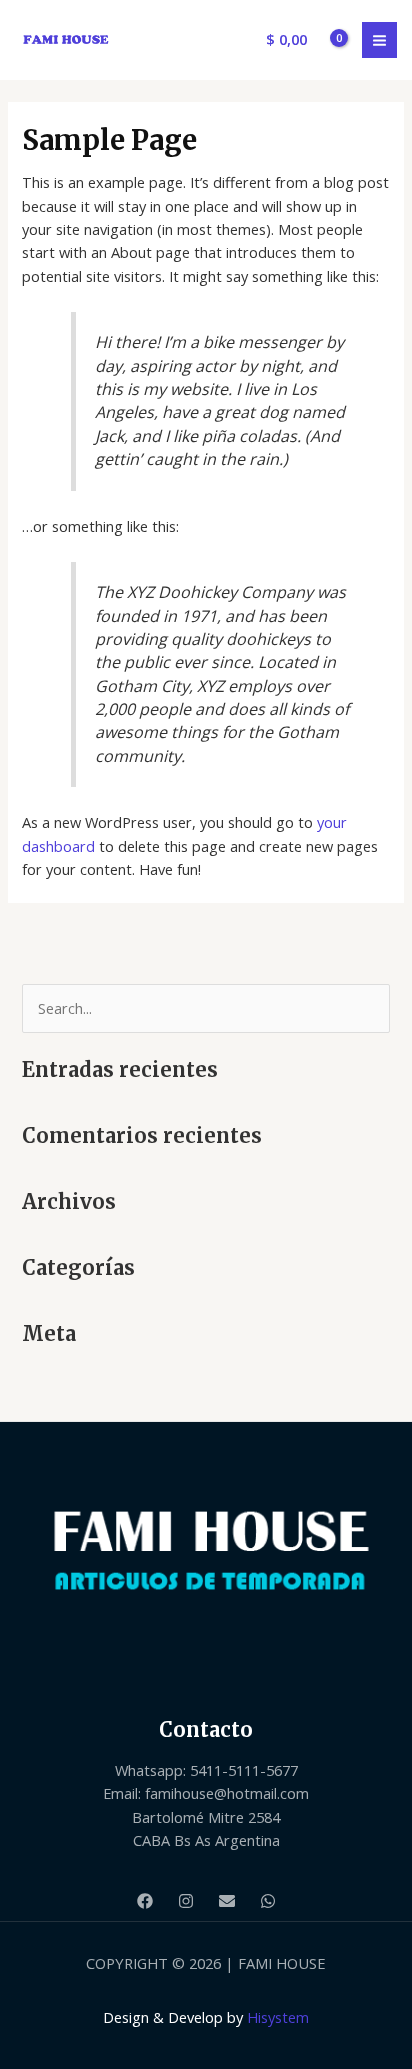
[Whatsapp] (268, 1901)
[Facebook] (145, 1901)
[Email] (227, 1901)
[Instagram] (186, 1901)
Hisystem (278, 2017)
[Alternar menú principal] (379, 39)
